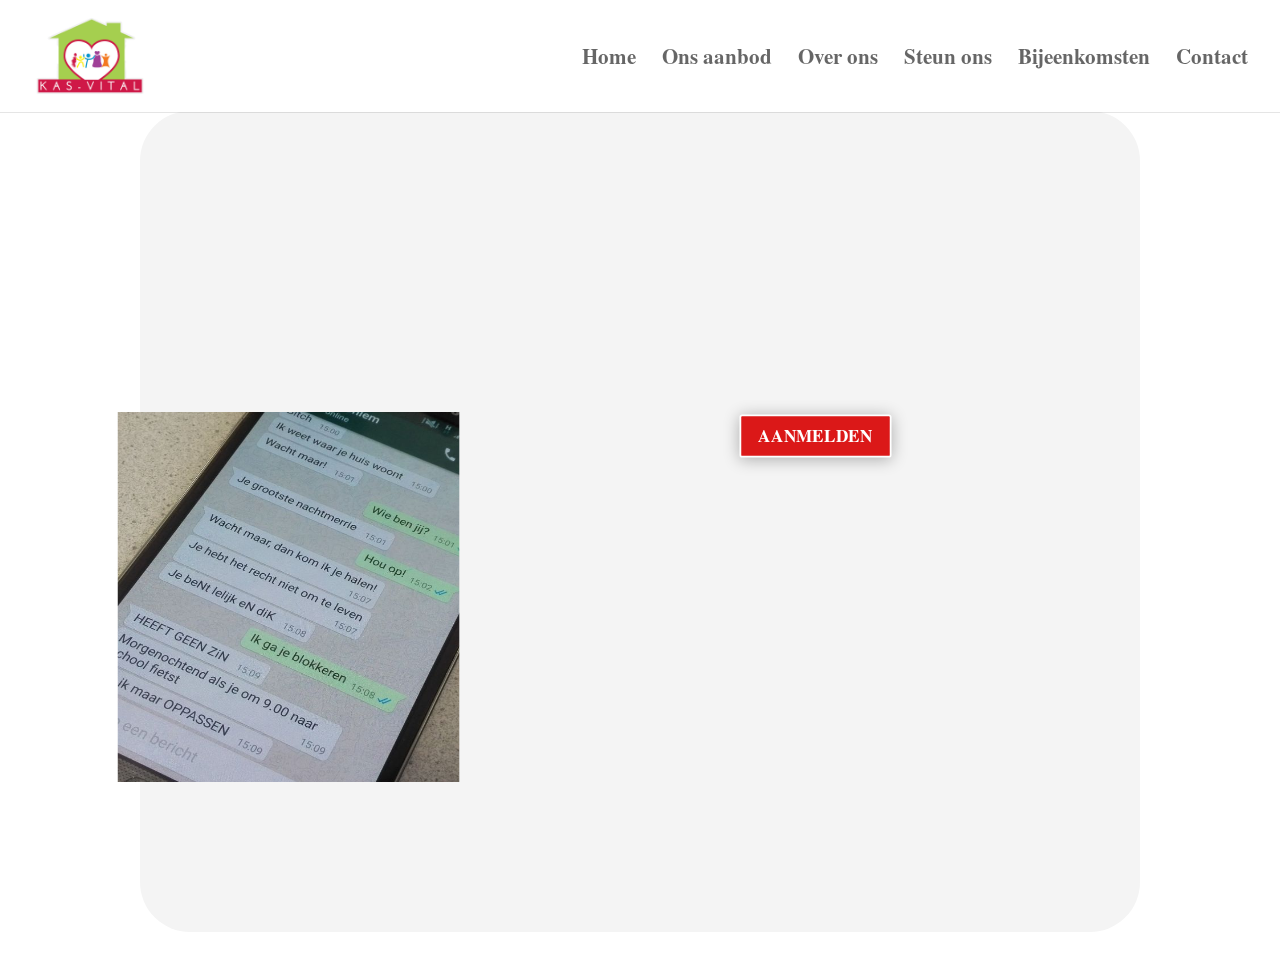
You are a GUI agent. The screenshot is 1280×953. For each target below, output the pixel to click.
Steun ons (948, 60)
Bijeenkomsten (1084, 60)
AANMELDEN (816, 435)
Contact (1212, 60)
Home (609, 60)
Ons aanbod (717, 60)
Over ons (838, 60)
